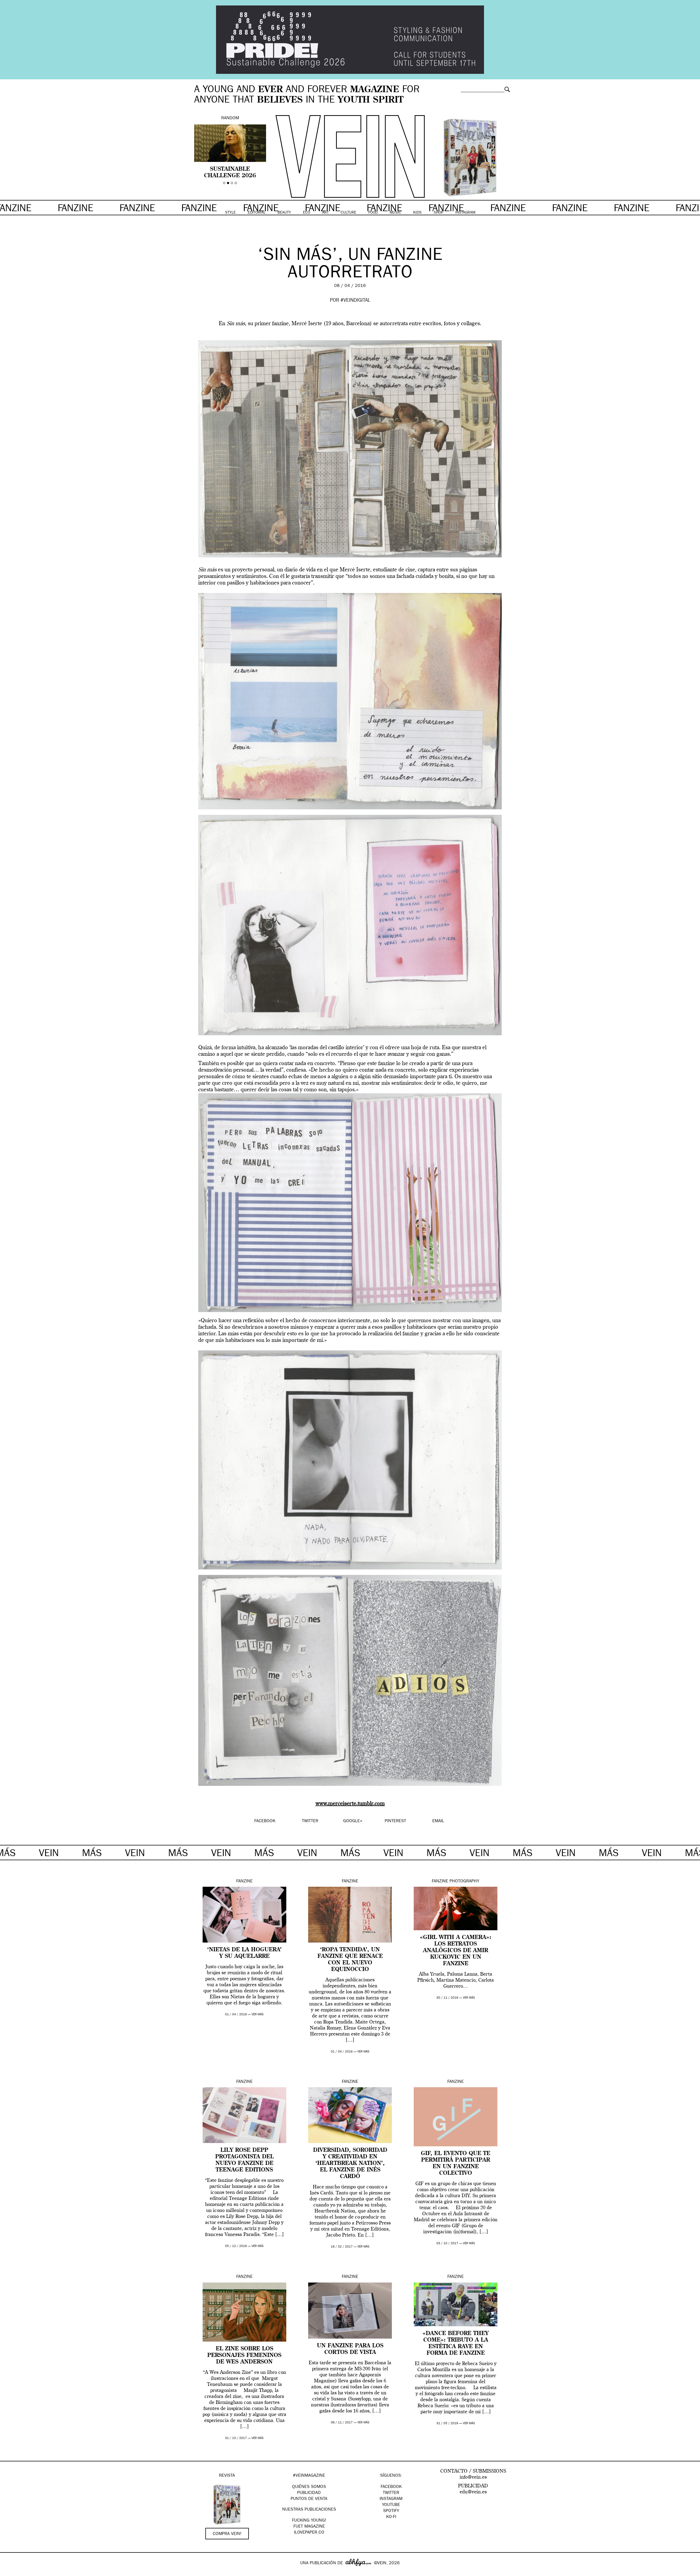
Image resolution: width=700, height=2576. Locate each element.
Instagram (391, 2499)
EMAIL (438, 1821)
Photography (464, 1882)
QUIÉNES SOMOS (309, 2487)
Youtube (391, 2505)
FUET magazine (309, 2527)
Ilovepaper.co (309, 2533)
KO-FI (391, 2517)
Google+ (10, 2572)
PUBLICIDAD (309, 2493)
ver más (258, 2015)
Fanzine (244, 1882)
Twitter (391, 2493)
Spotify (391, 2511)
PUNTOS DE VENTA (309, 2499)
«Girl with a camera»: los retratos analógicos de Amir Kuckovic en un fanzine (456, 1951)
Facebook (391, 2487)
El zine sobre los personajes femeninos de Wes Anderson (244, 2356)
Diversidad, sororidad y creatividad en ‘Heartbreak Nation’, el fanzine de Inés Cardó (350, 2164)
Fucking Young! (309, 2521)
